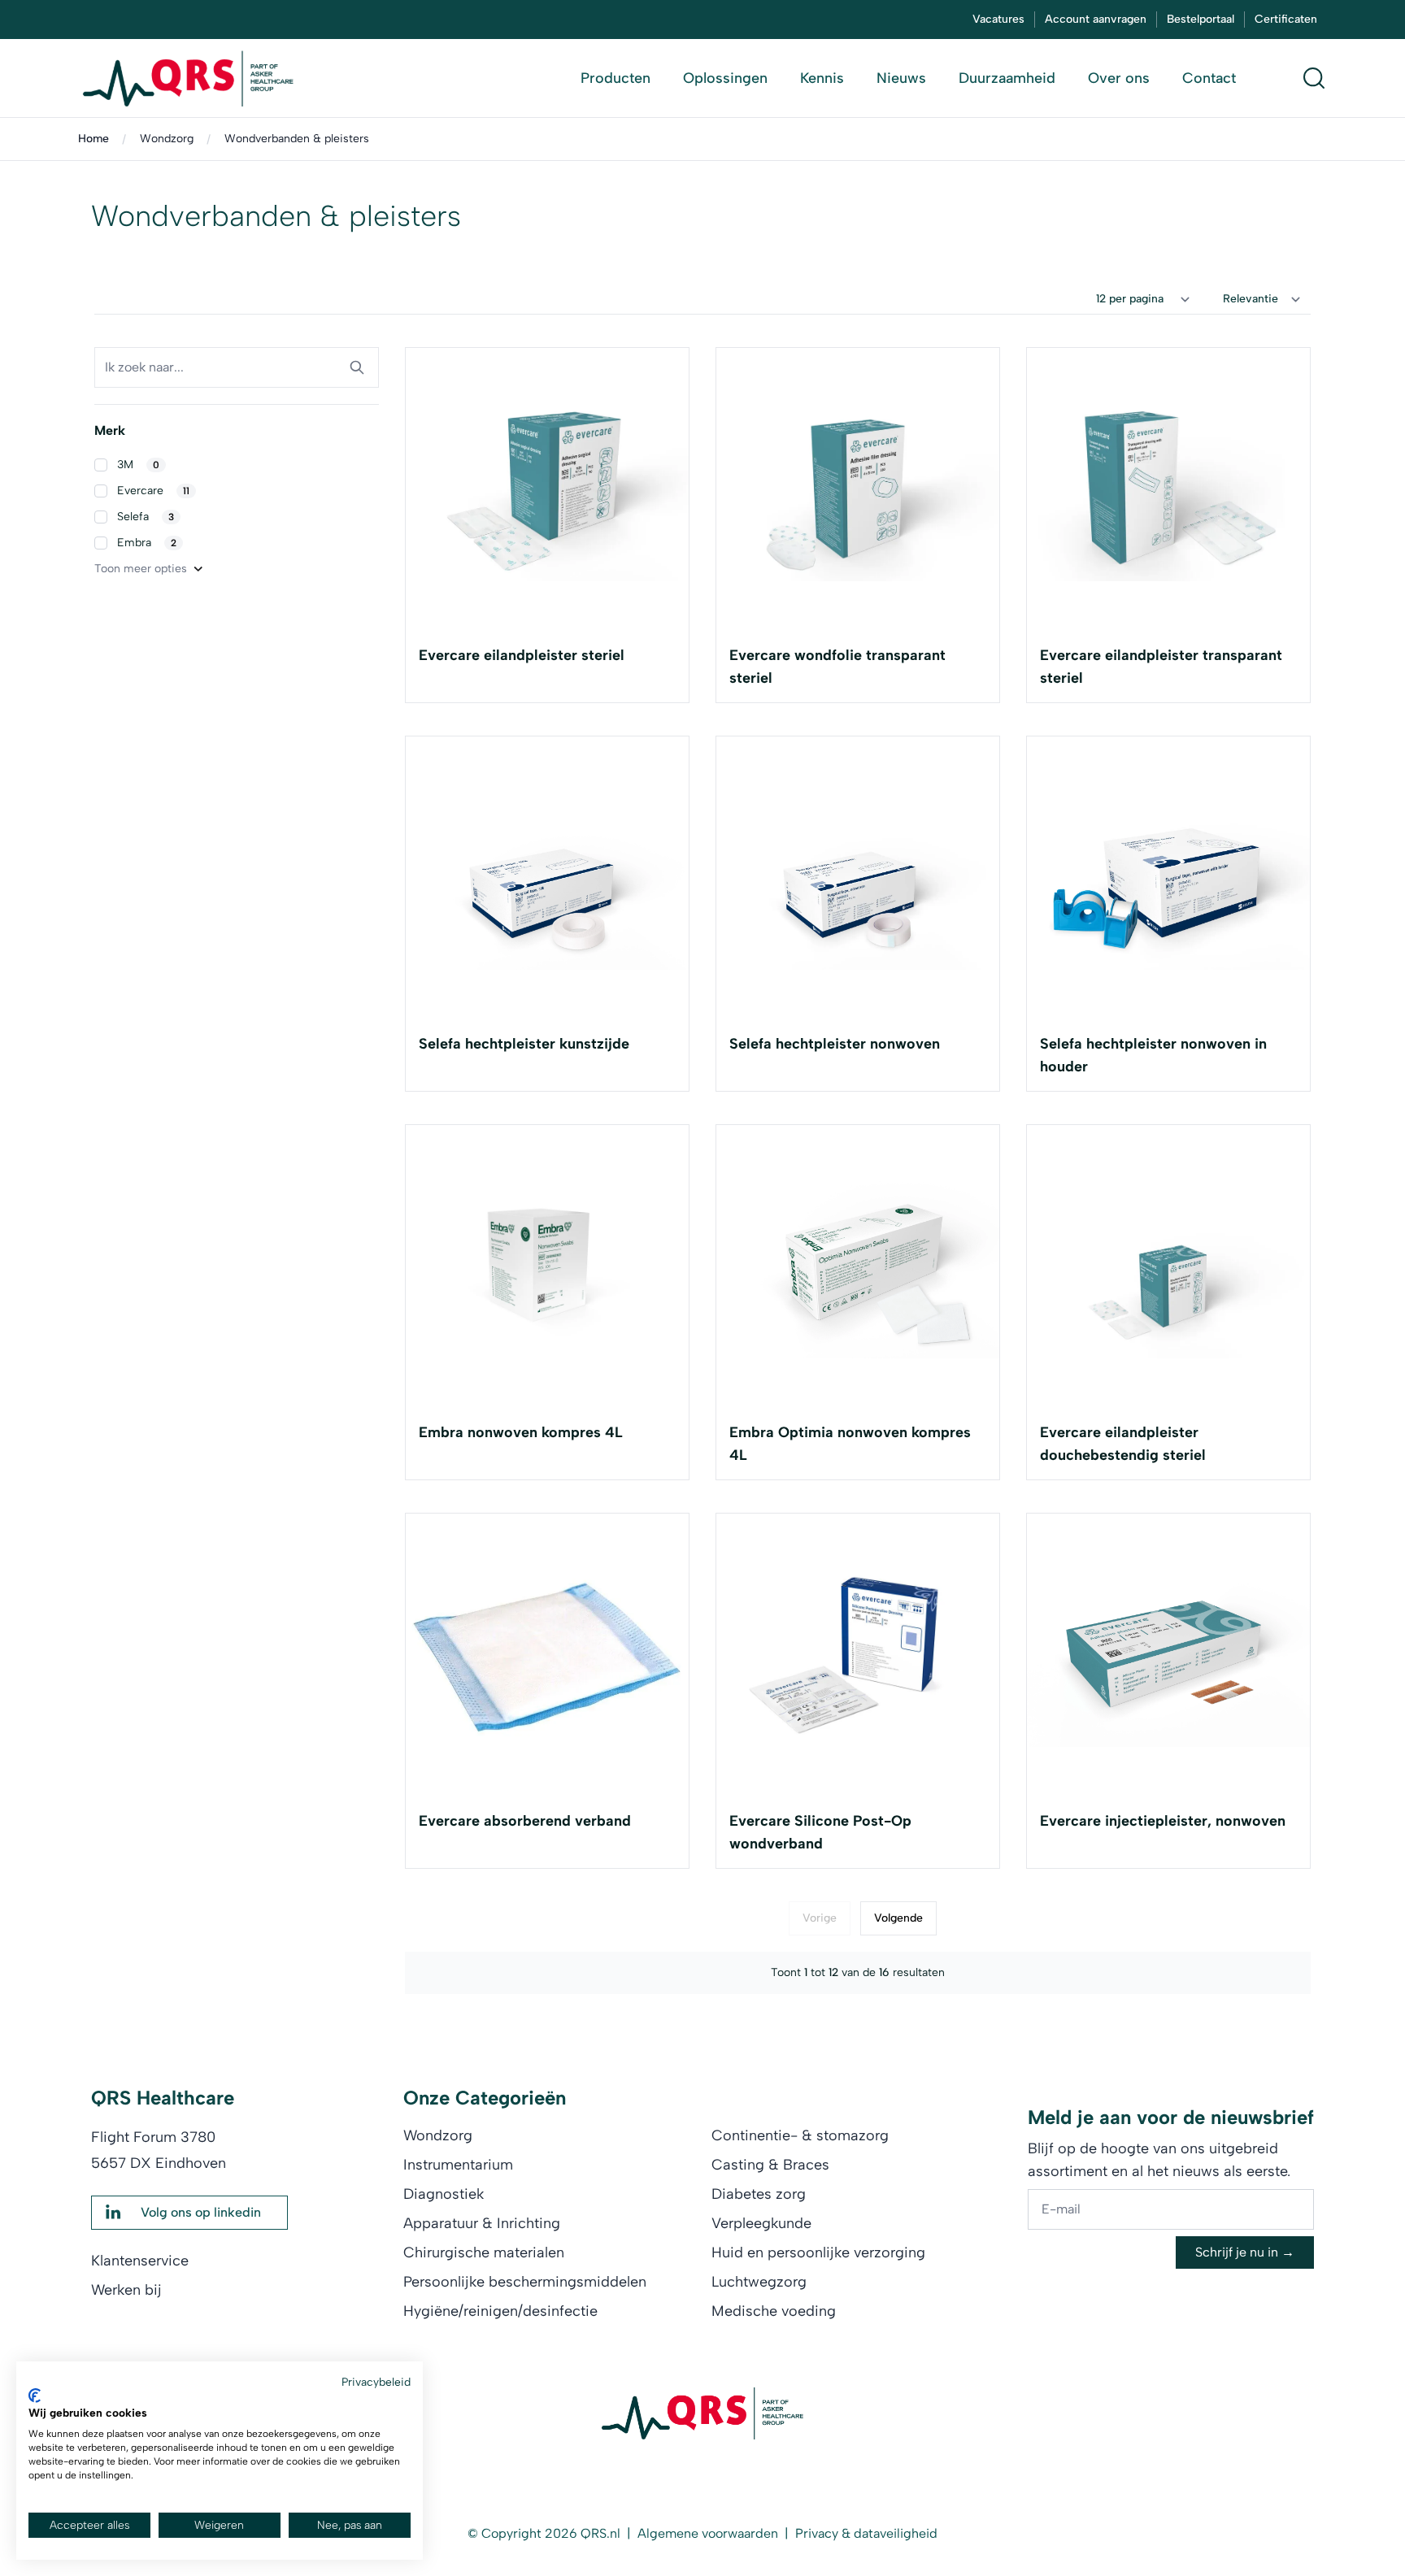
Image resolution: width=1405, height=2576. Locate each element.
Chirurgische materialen (484, 2252)
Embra (147, 543)
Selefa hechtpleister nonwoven (835, 1044)
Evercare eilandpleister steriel (522, 655)
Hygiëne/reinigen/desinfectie (500, 2311)
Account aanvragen (1096, 19)
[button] (237, 465)
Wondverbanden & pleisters (297, 139)
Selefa (146, 517)
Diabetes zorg (759, 2194)
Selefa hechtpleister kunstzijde (524, 1044)
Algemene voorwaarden (708, 2533)
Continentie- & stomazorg (800, 2135)
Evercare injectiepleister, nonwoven (1163, 1821)
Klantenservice (140, 2261)
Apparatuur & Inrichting (482, 2223)
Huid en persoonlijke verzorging (818, 2252)
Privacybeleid (376, 2382)
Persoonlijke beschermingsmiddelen (525, 2282)
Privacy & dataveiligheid (866, 2533)
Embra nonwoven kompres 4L (521, 1432)
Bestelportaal (1201, 19)
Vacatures (998, 19)
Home (94, 139)
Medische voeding (774, 2311)
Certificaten (1286, 19)
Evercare (153, 491)
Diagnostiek (444, 2194)
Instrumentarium (458, 2165)
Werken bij (126, 2290)
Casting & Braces (770, 2165)
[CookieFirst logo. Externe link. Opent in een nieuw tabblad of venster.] (35, 2396)
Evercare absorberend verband (525, 1821)
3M (138, 465)
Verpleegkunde (761, 2223)
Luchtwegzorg (759, 2282)
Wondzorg (167, 139)
